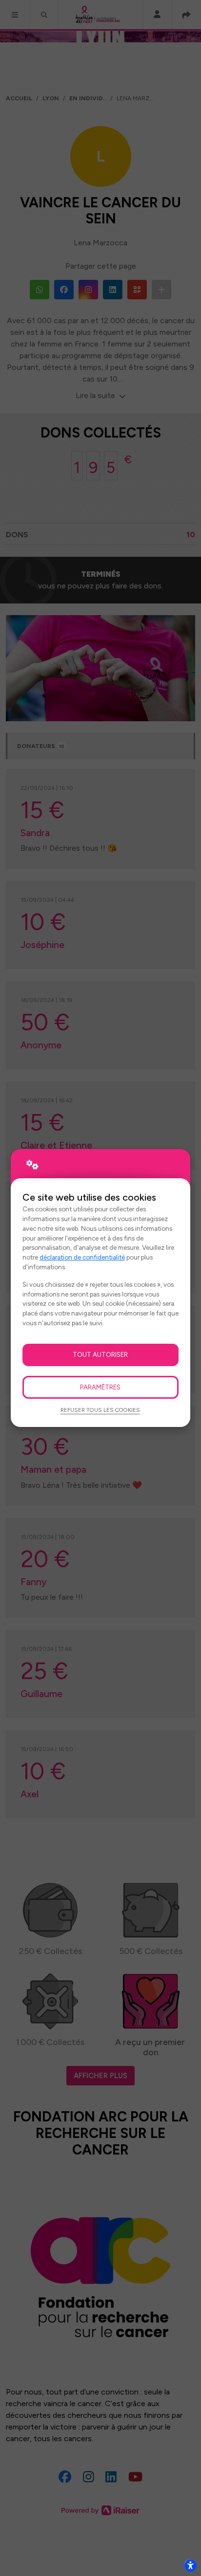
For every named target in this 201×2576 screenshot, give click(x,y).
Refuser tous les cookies (100, 1410)
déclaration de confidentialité (82, 1257)
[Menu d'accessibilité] (190, 2565)
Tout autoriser (100, 1354)
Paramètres (100, 1387)
